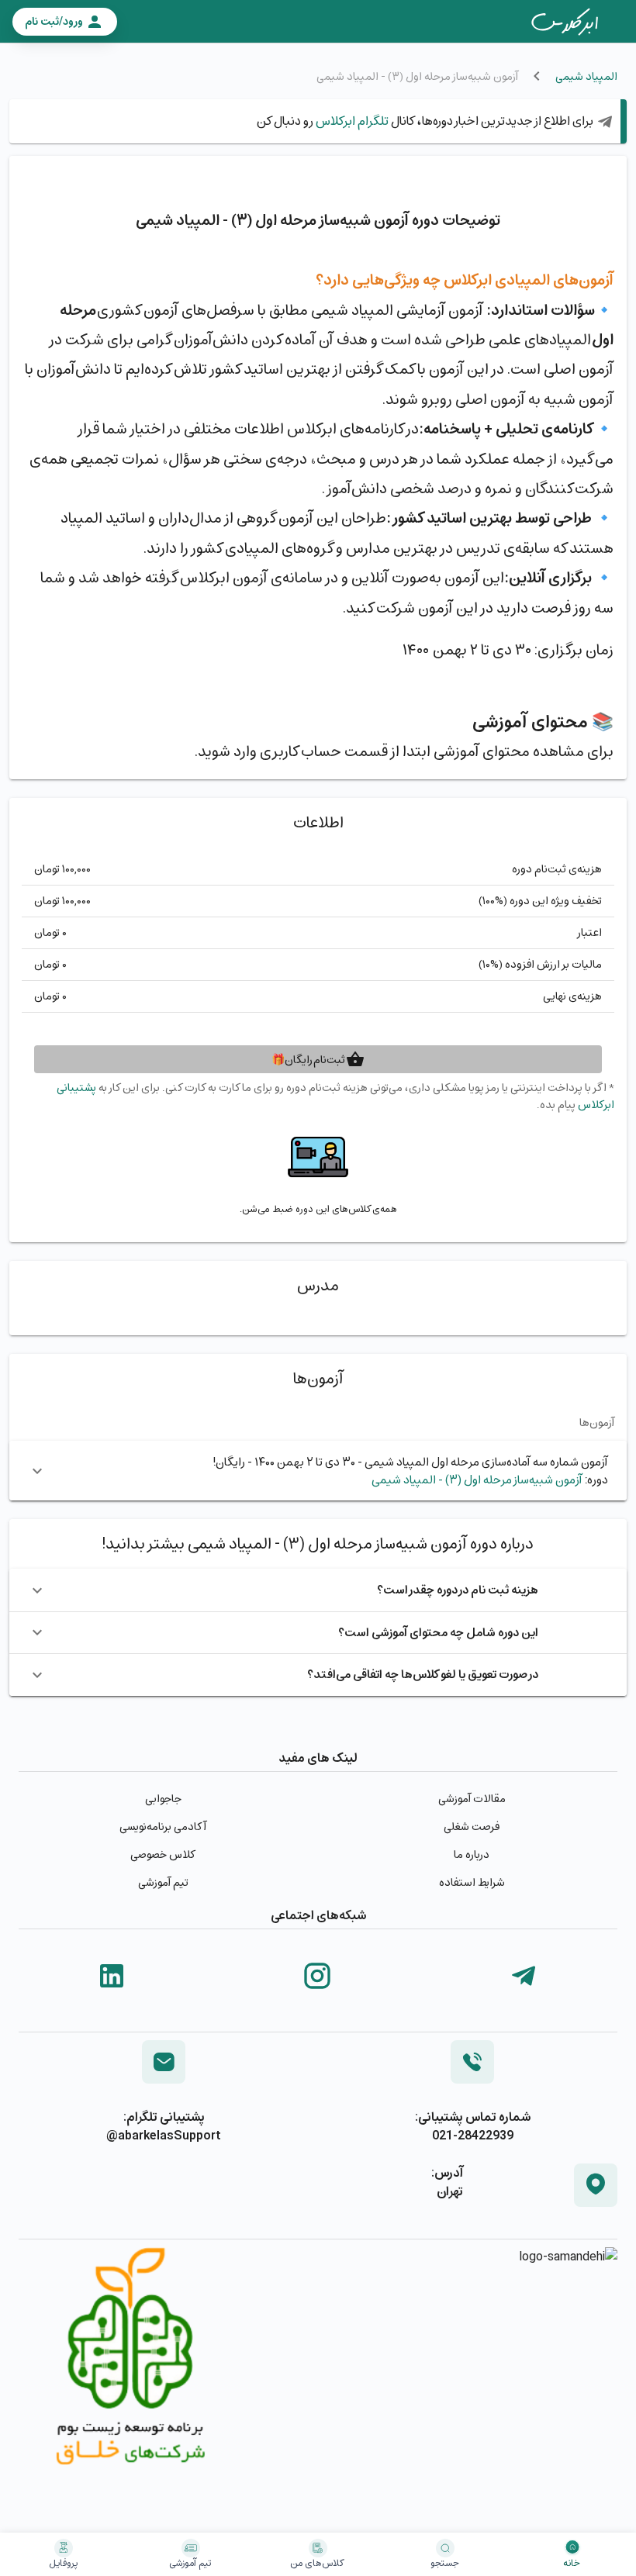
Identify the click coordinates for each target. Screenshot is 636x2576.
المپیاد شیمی (586, 76)
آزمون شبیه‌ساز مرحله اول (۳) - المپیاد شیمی (477, 1479)
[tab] (565, 22)
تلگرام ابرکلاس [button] (351, 121)
